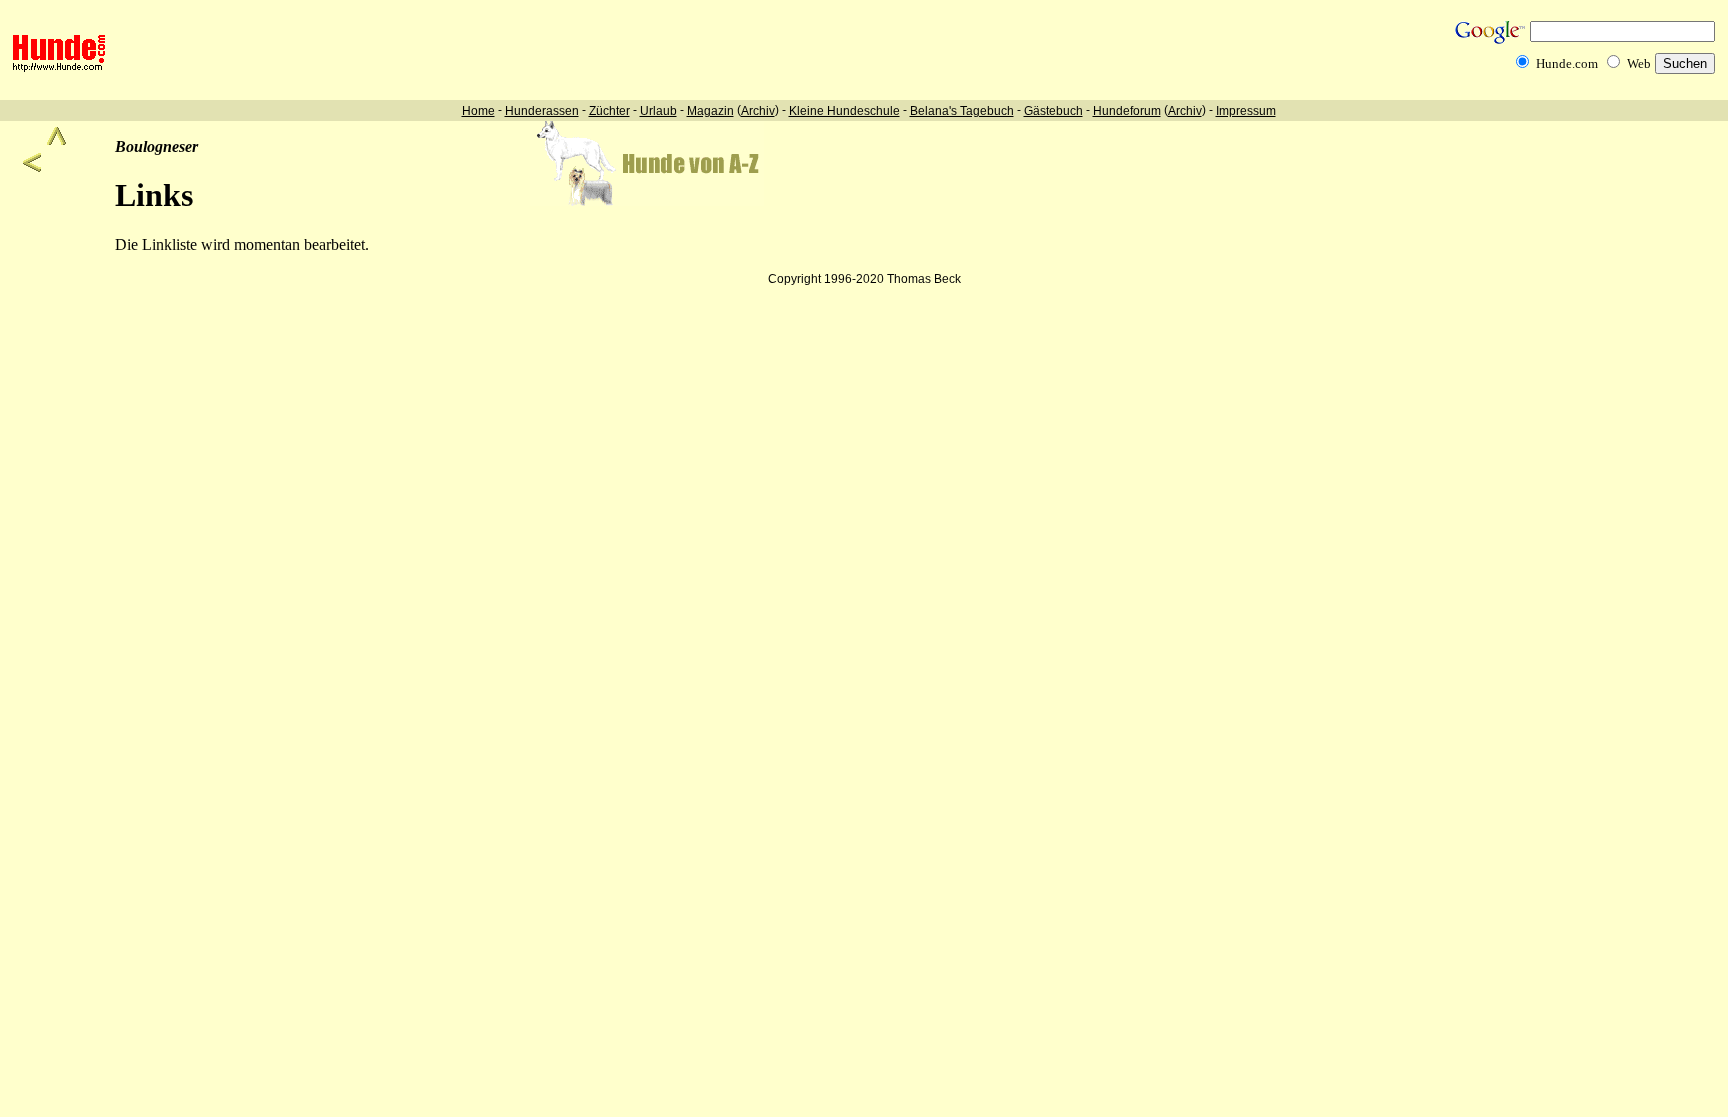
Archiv (758, 111)
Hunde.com (1567, 63)
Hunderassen (542, 111)
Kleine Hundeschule (844, 111)
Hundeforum (1127, 111)
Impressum (1246, 111)
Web (1639, 63)
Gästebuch (1053, 111)
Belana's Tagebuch (962, 111)
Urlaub (658, 111)
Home (478, 111)
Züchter (609, 111)
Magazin (710, 111)
